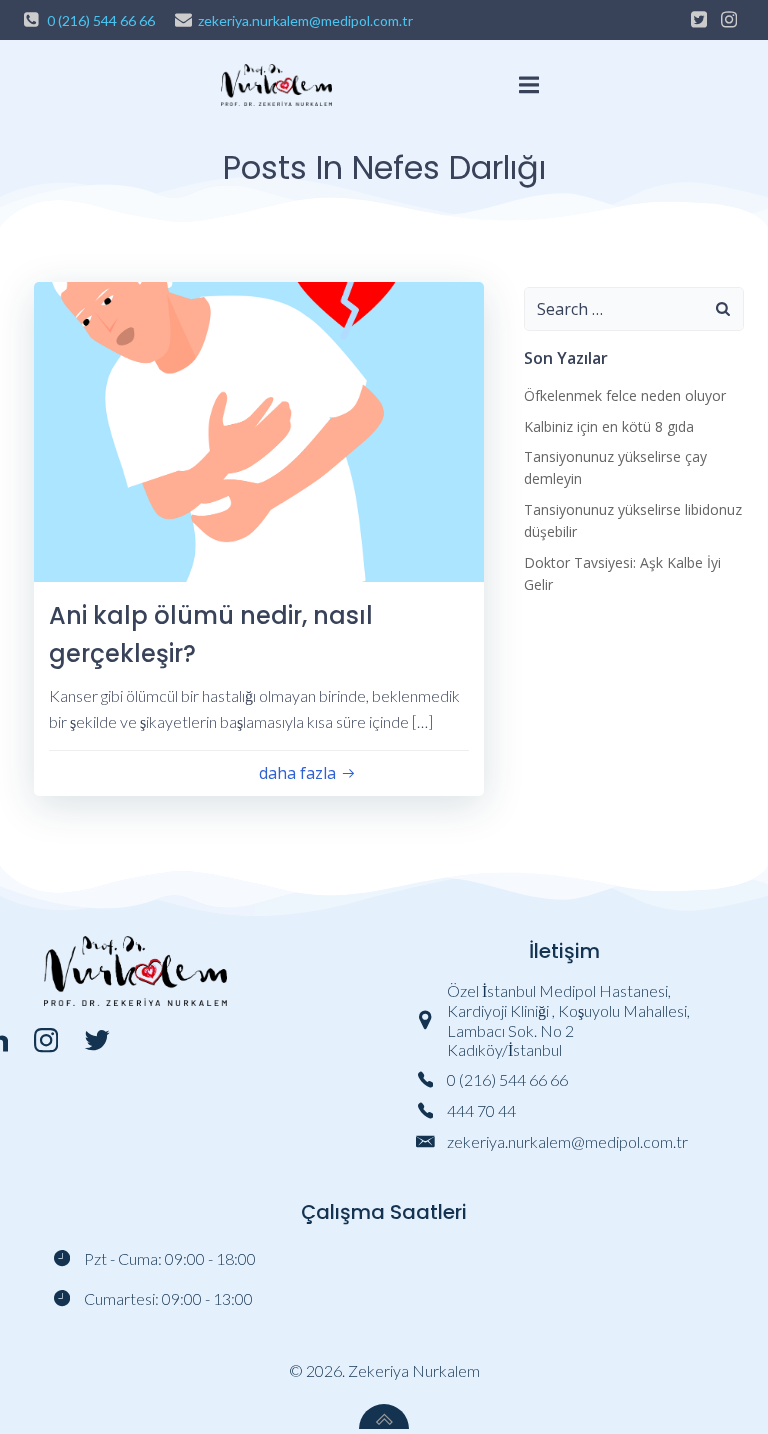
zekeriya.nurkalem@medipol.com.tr (305, 20)
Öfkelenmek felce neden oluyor (625, 395)
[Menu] (529, 85)
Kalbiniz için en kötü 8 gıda (609, 426)
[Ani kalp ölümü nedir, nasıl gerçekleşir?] (259, 429)
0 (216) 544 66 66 (101, 20)
